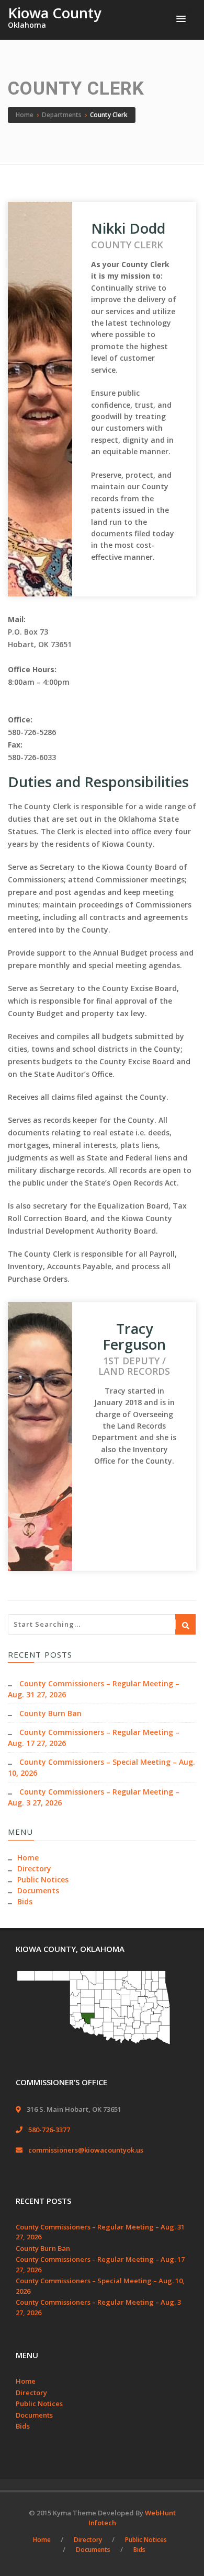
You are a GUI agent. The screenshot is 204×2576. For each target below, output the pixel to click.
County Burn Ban (50, 1713)
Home (28, 1858)
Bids (25, 1901)
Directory (34, 1868)
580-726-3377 (49, 2130)
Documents (38, 1890)
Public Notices (43, 1879)
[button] (181, 19)
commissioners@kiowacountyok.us (86, 2150)
